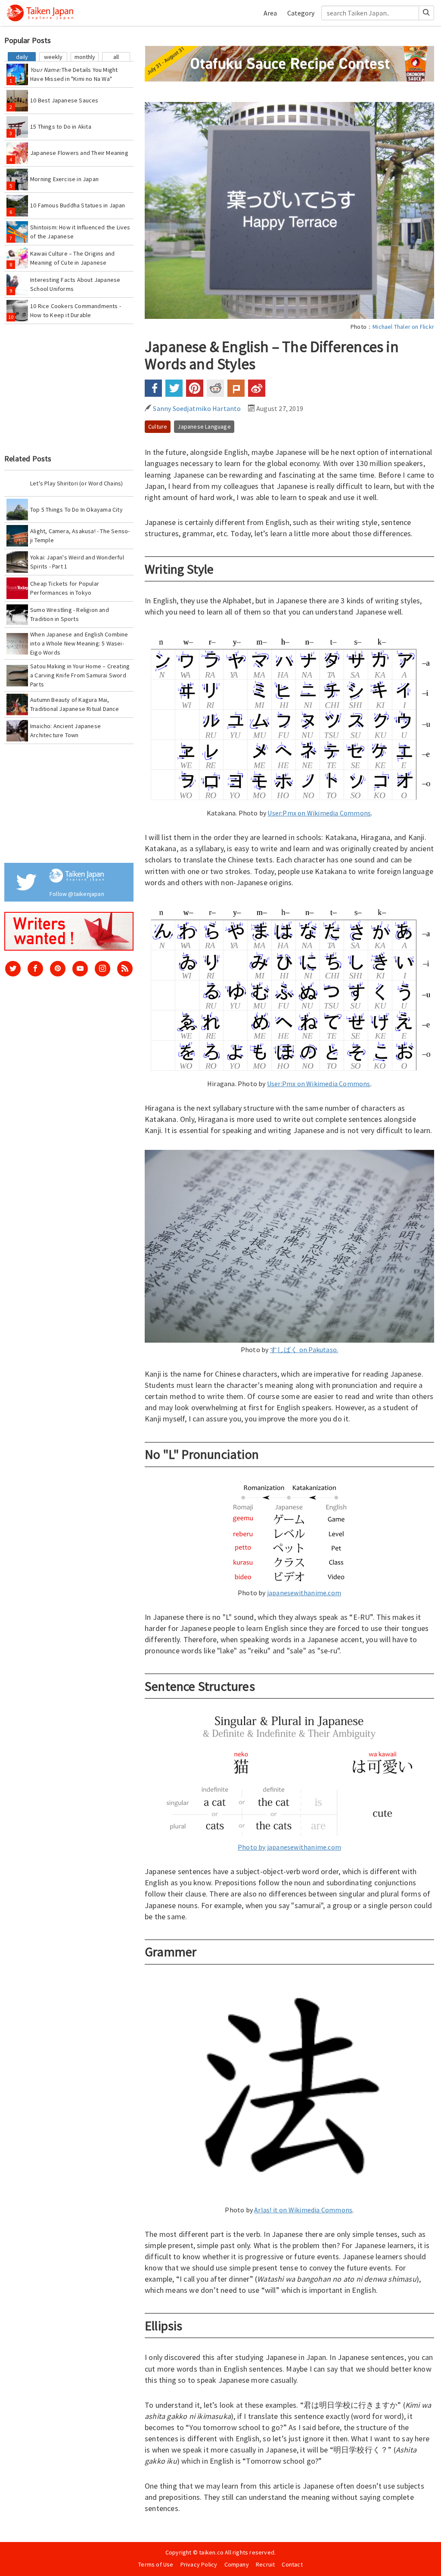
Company (237, 2564)
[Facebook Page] (35, 969)
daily (22, 57)
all (116, 57)
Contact (292, 2564)
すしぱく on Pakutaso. (304, 1350)
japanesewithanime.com (304, 1593)
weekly (53, 57)
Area (270, 13)
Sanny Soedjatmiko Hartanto (196, 408)
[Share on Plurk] (236, 388)
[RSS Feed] (125, 969)
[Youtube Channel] (80, 969)
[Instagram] (102, 969)
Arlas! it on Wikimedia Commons (303, 2210)
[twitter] (13, 969)
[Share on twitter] (174, 388)
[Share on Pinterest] (195, 388)
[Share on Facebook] (153, 388)
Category (301, 13)
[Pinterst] (58, 969)
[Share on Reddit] (215, 388)
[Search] (427, 13)
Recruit (265, 2564)
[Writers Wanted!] (69, 931)
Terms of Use (156, 2564)
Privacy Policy (199, 2564)
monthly (85, 57)
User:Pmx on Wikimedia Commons (319, 813)
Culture (158, 426)
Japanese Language (204, 426)
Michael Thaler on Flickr (403, 327)
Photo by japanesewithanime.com (289, 1847)
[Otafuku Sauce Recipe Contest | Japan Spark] (289, 63)
